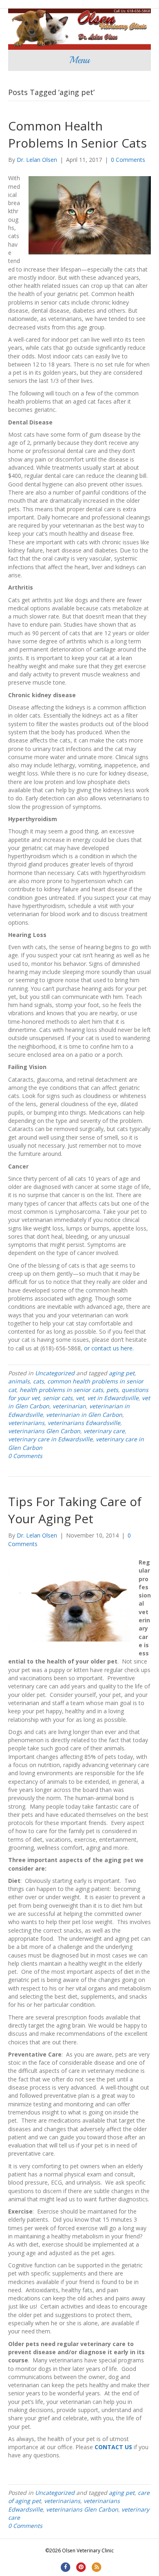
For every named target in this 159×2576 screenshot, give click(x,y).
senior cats (58, 1398)
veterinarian (69, 1406)
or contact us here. (108, 1348)
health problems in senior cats (61, 1390)
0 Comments (128, 160)
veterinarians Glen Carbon (44, 1431)
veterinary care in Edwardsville (50, 1439)
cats (39, 1381)
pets (112, 1390)
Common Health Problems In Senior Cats (77, 134)
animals (19, 1381)
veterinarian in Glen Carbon (84, 1415)
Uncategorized (55, 1373)
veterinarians (26, 1423)
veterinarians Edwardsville (84, 1423)
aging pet (122, 1373)
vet (80, 1398)
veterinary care (104, 1431)
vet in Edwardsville (113, 1398)
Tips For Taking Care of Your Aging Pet (75, 1510)
